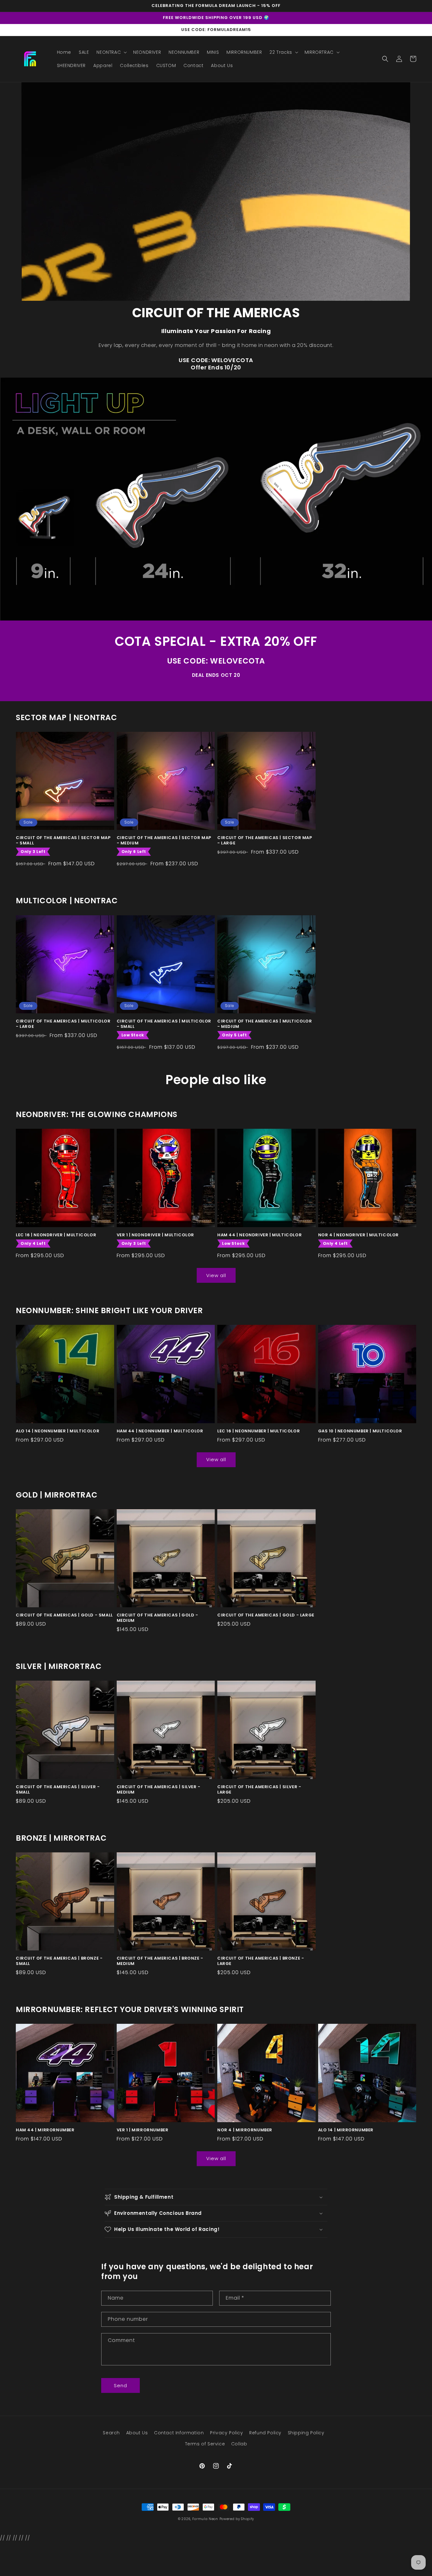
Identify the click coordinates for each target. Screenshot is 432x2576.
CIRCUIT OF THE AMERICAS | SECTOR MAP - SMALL (63, 841)
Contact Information (179, 2433)
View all (216, 1275)
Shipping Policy (306, 2433)
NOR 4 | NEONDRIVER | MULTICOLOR (359, 1235)
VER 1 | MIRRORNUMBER (143, 2130)
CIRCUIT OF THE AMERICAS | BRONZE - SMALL (59, 1961)
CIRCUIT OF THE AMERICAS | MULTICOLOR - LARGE (63, 1024)
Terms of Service (205, 2444)
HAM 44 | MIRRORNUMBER (45, 2130)
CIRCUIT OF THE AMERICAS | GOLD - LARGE (266, 1615)
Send (120, 2385)
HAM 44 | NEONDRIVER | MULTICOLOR (259, 1235)
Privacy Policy (226, 2433)
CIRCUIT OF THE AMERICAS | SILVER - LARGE (259, 1790)
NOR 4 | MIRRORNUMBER (245, 2130)
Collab (239, 2444)
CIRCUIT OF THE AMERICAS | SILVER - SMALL (58, 1790)
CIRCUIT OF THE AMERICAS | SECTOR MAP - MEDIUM (164, 841)
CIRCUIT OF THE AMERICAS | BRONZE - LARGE (261, 1961)
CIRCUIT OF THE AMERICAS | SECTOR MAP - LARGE (265, 841)
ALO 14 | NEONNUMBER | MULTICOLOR (58, 1431)
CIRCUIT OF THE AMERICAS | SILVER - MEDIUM (159, 1790)
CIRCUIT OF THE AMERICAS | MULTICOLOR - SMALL (164, 1024)
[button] (111, 52)
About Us (137, 2433)
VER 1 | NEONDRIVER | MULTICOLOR (156, 1235)
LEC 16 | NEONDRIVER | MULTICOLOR (56, 1235)
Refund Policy (265, 2433)
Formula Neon (205, 2519)
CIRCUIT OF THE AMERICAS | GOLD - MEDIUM (157, 1618)
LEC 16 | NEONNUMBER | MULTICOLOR (259, 1431)
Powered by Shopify (237, 2519)
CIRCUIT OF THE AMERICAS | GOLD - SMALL (64, 1615)
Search (111, 2433)
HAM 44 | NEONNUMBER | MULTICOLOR (160, 1431)
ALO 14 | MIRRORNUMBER (346, 2130)
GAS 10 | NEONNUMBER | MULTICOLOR (360, 1431)
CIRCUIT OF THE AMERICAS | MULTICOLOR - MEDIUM (265, 1024)
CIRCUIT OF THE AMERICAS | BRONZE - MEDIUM (160, 1961)
